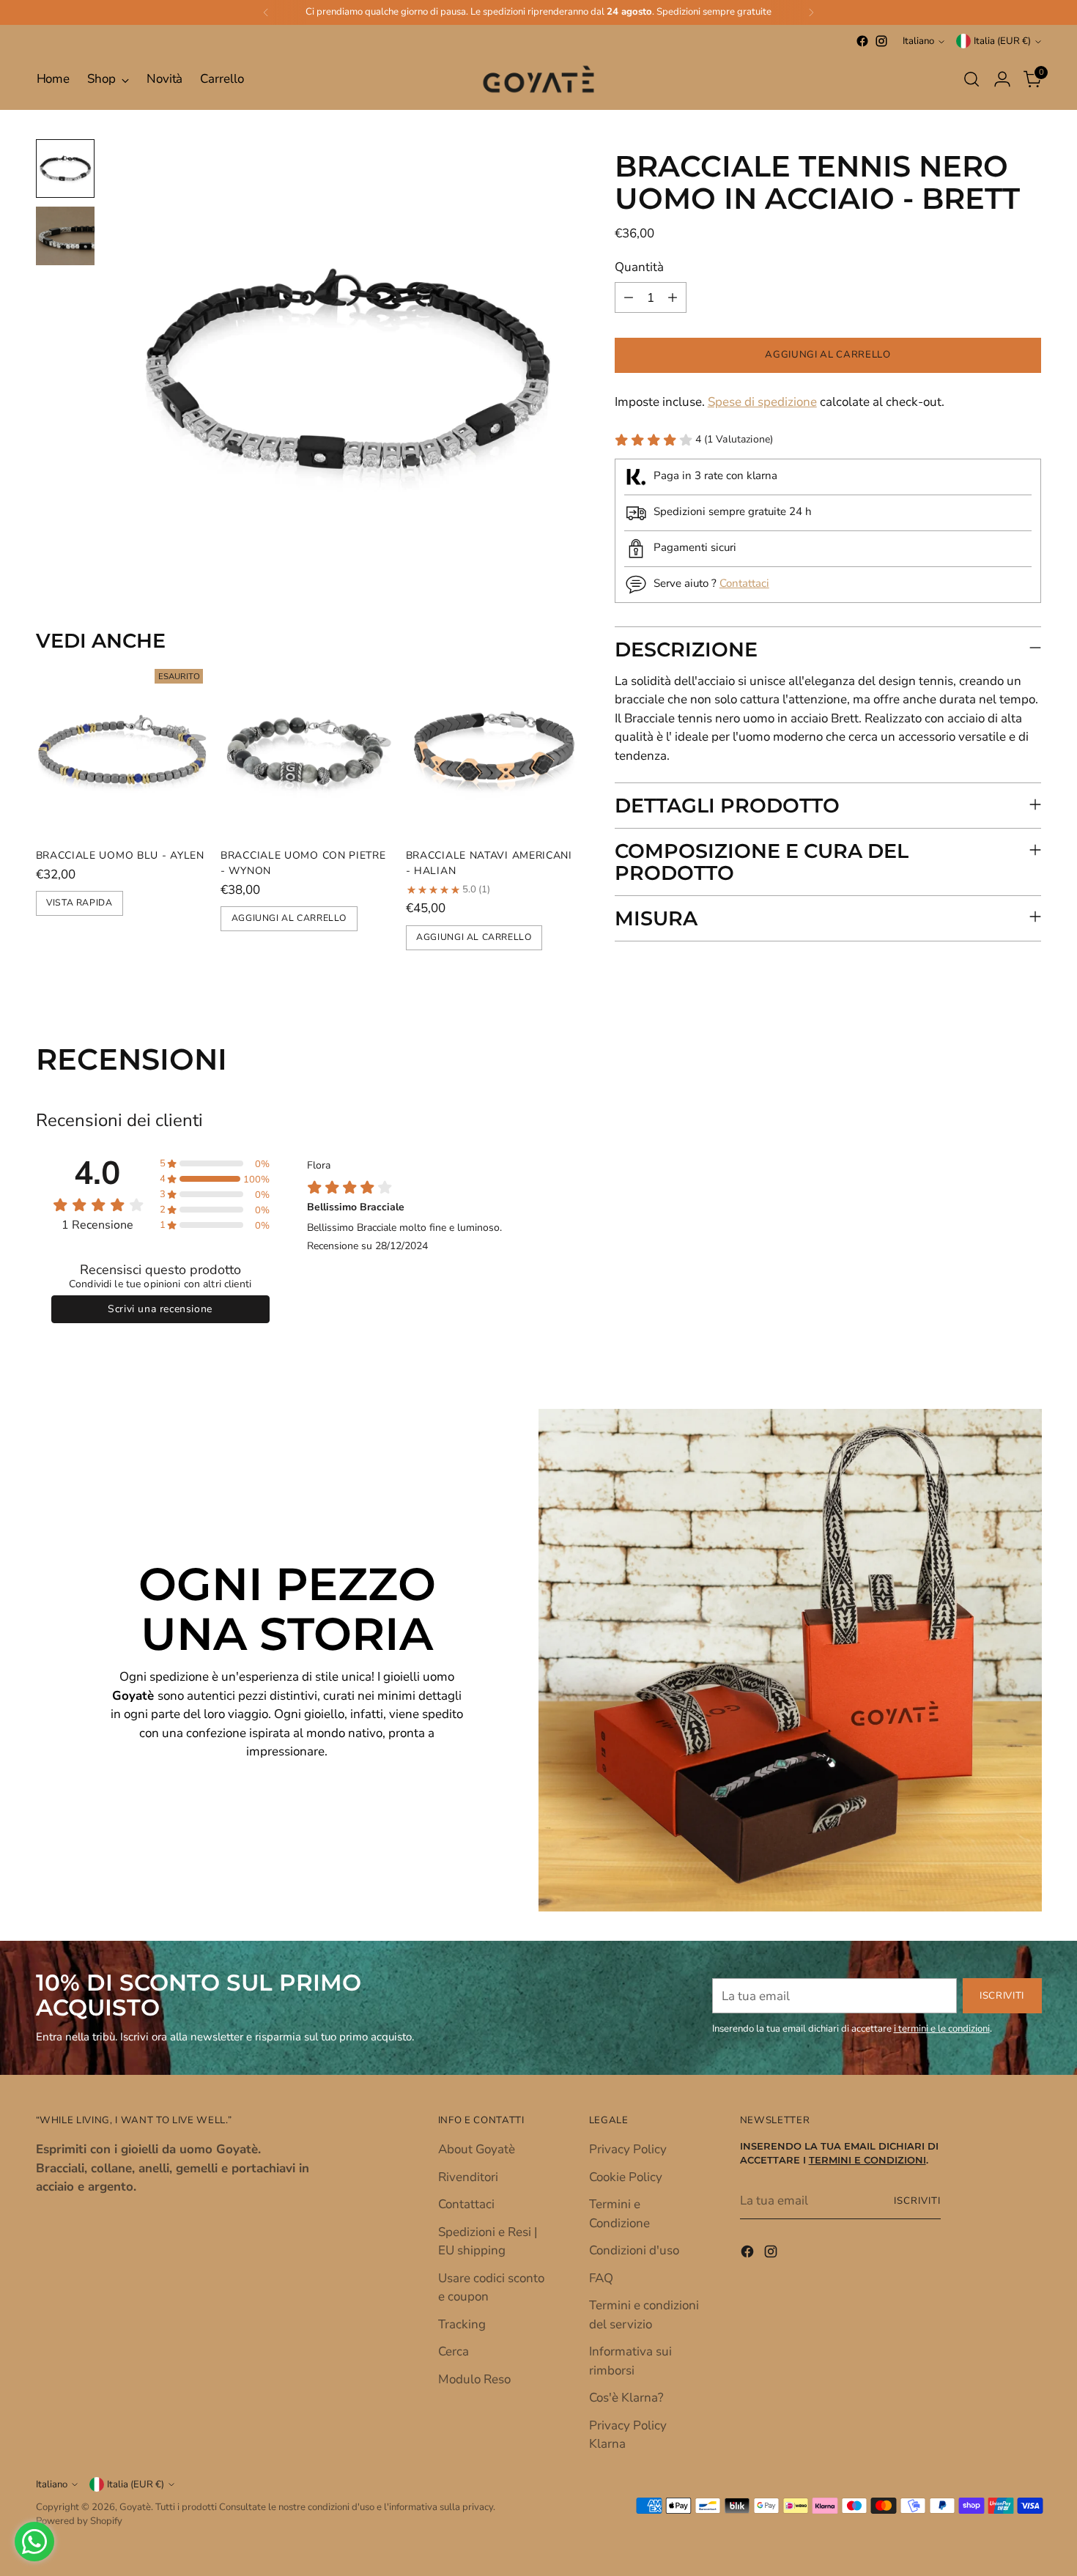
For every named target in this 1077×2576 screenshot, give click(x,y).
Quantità (639, 267)
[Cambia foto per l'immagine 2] (65, 236)
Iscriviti (917, 2201)
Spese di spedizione (762, 403)
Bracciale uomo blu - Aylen (120, 855)
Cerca (454, 2351)
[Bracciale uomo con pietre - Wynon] (307, 750)
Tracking (462, 2324)
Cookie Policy (626, 2177)
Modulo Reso (474, 2379)
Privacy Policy (628, 2149)
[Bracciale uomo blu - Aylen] (123, 750)
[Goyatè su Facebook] (862, 41)
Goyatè (135, 2507)
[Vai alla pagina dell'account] (1002, 79)
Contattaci (744, 583)
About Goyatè (477, 2149)
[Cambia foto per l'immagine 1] (65, 169)
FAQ (601, 2278)
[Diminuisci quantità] (629, 298)
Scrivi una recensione (160, 1309)
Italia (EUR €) (1002, 41)
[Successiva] (811, 12)
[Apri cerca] (971, 79)
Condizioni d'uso (634, 2250)
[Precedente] (266, 12)
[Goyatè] (538, 79)
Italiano (918, 41)
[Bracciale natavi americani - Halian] (493, 750)
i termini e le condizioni (942, 2029)
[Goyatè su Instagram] (881, 41)
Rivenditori (468, 2177)
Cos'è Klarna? (626, 2398)
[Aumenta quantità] (673, 298)
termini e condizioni (867, 2160)
